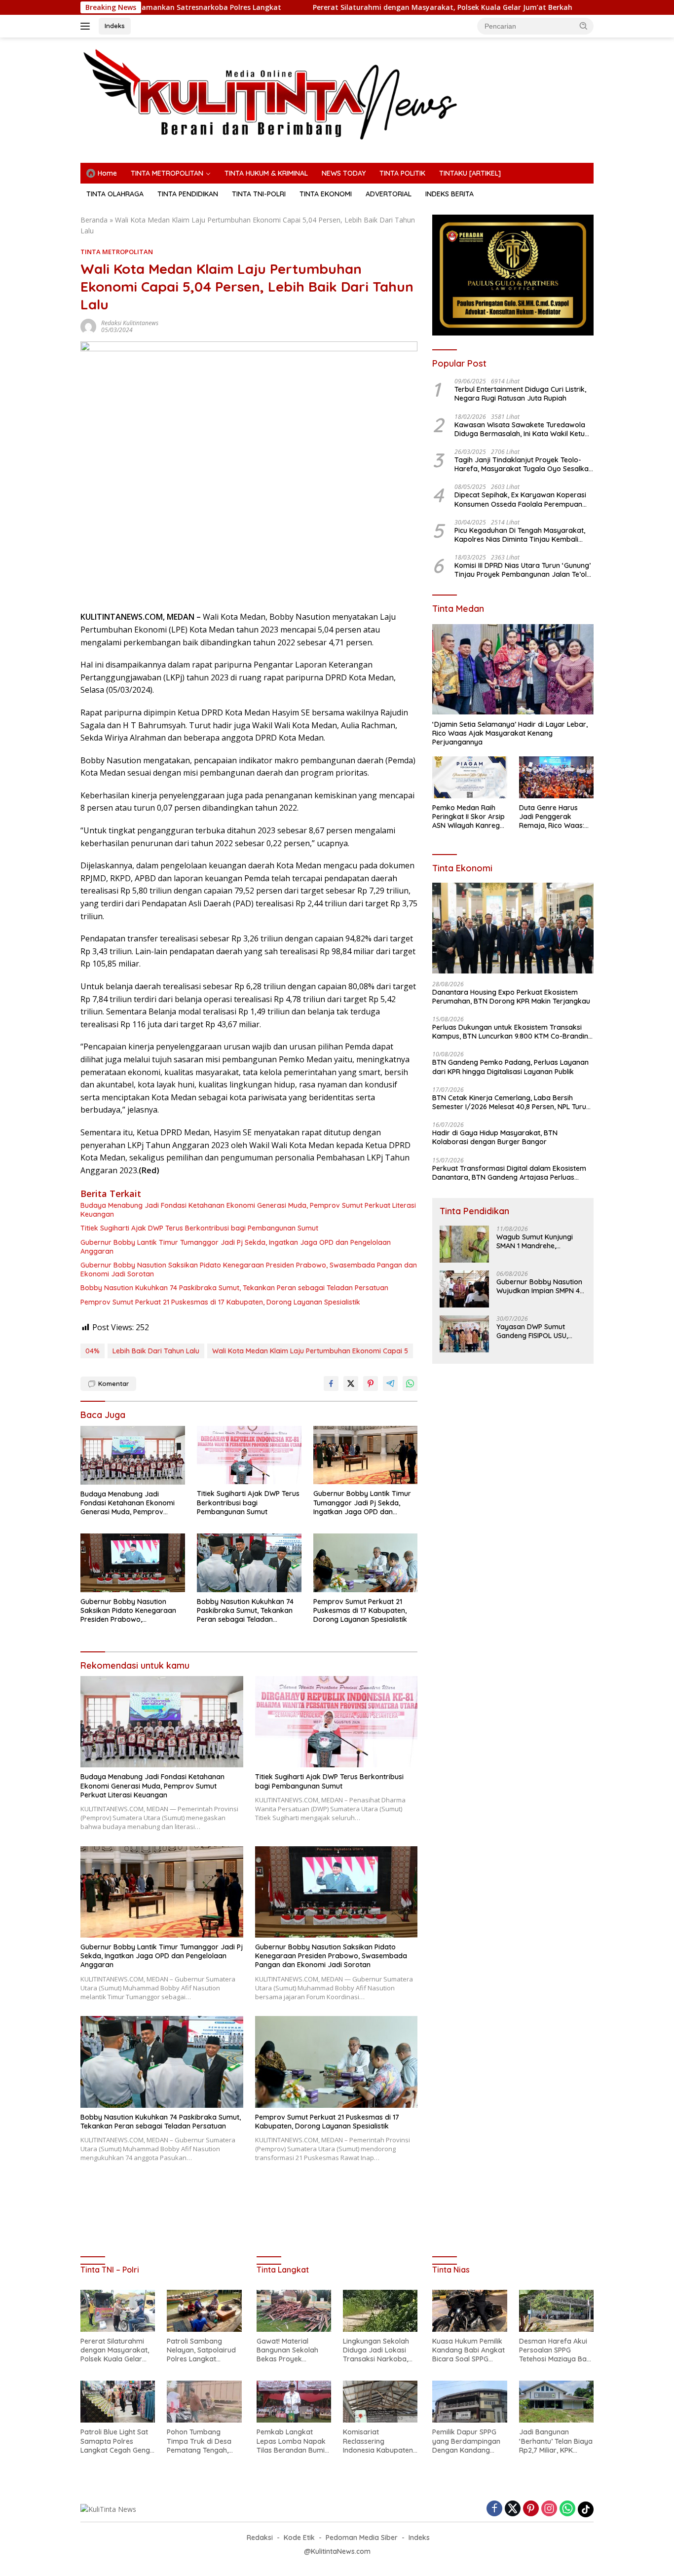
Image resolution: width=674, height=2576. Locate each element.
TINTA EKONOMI (326, 194)
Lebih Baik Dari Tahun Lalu (156, 1351)
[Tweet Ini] (351, 1383)
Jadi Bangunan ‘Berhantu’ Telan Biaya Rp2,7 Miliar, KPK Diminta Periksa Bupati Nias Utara (556, 2441)
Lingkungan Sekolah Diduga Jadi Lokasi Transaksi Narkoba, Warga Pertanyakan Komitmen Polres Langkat (376, 2350)
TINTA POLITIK (402, 173)
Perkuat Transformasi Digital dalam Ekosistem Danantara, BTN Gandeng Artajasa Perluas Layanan (509, 1172)
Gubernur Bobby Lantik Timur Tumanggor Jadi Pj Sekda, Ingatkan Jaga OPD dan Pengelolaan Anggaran (236, 1247)
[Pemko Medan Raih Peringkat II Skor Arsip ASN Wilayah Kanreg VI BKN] (469, 777)
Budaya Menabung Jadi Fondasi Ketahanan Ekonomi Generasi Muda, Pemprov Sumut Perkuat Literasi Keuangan (248, 1210)
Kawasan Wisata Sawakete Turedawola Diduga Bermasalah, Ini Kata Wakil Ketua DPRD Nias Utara (522, 429)
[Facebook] (494, 2509)
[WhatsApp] (567, 2509)
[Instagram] (549, 2509)
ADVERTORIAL (389, 194)
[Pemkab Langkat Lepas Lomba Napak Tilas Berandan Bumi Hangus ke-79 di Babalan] (294, 2402)
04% (93, 1351)
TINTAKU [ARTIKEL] (470, 173)
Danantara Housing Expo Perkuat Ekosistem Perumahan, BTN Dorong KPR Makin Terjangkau (511, 996)
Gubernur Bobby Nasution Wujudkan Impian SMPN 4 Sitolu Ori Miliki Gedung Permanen (539, 1286)
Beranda (94, 220)
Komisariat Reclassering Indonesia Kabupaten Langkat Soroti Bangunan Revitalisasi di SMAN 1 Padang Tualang (379, 2441)
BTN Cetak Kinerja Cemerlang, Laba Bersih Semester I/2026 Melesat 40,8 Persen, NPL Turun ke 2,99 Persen (511, 1102)
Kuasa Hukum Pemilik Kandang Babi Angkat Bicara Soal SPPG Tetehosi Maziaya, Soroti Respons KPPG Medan (468, 2350)
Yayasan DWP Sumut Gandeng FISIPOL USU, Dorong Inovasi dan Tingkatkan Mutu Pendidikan (532, 1331)
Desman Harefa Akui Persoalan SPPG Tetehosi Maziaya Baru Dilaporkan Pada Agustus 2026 (556, 2350)
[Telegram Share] (390, 1383)
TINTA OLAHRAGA (115, 194)
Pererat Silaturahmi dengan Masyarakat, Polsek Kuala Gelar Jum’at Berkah (341, 7)
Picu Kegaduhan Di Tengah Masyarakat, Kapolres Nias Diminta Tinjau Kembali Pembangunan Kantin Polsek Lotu (520, 534)
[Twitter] (513, 2509)
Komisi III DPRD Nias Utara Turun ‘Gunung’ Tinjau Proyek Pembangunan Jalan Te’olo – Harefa (523, 570)
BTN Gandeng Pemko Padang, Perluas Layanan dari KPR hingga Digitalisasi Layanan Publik (510, 1067)
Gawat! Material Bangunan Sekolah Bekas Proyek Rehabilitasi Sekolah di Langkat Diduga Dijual (293, 2350)
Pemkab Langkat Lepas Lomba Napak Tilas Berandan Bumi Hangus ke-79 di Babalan (291, 2441)
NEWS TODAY (344, 173)
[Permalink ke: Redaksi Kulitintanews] (88, 326)
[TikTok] (586, 2509)
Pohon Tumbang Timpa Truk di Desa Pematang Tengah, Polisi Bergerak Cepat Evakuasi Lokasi (202, 2441)
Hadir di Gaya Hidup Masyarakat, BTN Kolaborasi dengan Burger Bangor (495, 1137)
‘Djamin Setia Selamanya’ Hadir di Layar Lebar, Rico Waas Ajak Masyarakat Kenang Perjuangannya (510, 733)
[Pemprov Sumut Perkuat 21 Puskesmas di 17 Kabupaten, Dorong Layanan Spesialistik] (366, 1563)
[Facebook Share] (331, 1383)
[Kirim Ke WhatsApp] (410, 1383)
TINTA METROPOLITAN (167, 173)
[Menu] (87, 26)
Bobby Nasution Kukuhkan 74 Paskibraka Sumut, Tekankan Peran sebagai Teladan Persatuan (234, 1288)
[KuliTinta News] (337, 94)
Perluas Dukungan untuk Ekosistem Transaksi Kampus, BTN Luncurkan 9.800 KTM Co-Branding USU (512, 1032)
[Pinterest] (531, 2509)
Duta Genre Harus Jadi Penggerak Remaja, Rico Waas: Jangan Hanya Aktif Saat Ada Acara (552, 817)
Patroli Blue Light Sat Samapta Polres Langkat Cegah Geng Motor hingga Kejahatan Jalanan (115, 2441)
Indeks (115, 26)
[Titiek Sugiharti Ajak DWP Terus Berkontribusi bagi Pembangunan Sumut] (249, 1455)
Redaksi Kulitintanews (130, 323)
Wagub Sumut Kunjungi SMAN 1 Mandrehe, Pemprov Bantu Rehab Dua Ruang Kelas (535, 1241)
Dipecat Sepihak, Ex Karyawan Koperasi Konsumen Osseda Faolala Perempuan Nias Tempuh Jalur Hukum (520, 499)
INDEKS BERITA (449, 194)
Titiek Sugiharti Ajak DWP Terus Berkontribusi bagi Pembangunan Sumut (199, 1228)
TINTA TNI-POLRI (259, 194)
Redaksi (260, 2538)
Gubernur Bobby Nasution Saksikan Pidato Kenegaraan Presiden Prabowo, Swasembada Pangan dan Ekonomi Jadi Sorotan (249, 1269)
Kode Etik (299, 2538)
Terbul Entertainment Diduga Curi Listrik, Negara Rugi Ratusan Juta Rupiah (520, 394)
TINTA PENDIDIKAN (188, 194)
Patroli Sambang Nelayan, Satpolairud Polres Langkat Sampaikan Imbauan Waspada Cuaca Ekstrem (201, 2350)
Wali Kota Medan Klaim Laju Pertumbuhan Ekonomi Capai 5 (310, 1351)
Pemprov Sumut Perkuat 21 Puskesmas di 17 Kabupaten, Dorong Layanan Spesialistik (220, 1302)
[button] (584, 26)
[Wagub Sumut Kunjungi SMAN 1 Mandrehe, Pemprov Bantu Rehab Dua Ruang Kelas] (464, 1244)
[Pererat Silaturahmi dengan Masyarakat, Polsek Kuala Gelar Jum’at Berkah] (118, 2311)
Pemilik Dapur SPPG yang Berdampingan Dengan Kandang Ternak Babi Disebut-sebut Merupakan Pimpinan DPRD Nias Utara (467, 2441)
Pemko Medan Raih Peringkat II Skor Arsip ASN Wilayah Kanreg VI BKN (468, 817)
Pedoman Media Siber (362, 2538)
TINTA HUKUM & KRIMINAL (266, 173)
